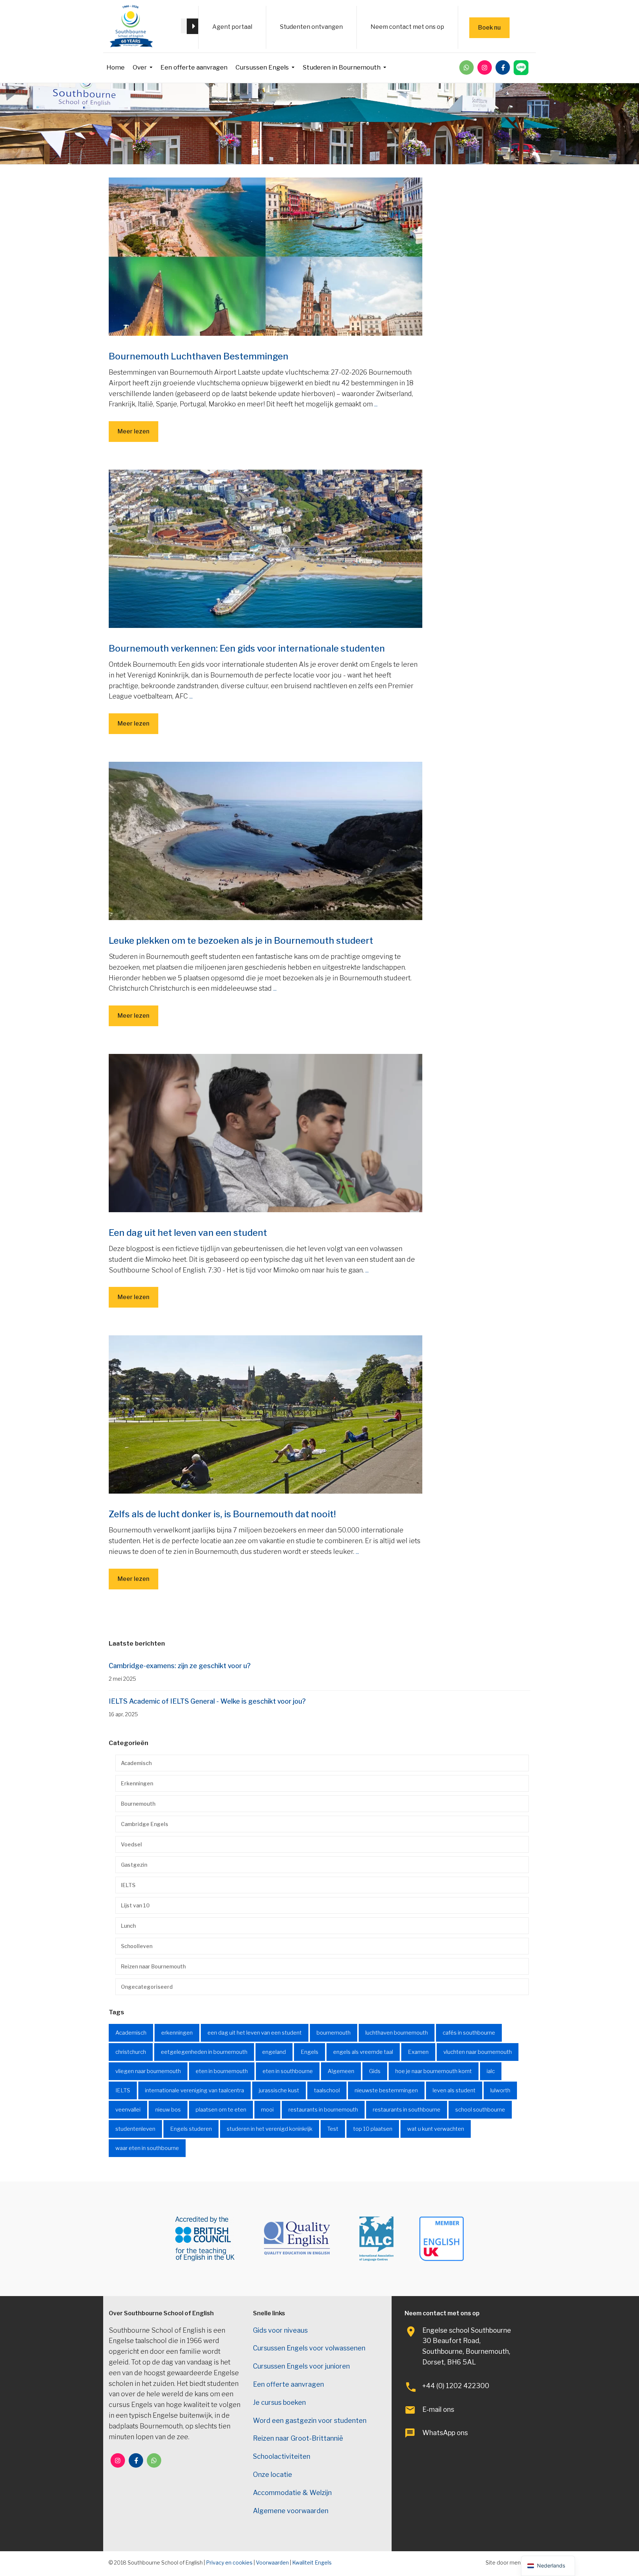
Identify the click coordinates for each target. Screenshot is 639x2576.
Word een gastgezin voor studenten (310, 2421)
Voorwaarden (272, 2563)
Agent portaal (232, 27)
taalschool (327, 2090)
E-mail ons (438, 2409)
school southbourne (480, 2110)
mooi (267, 2110)
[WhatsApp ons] (466, 67)
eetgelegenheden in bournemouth (204, 2052)
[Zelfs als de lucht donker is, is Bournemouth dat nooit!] (266, 1414)
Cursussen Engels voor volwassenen (309, 2348)
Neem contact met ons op (407, 27)
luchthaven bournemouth (397, 2033)
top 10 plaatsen (373, 2129)
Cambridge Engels (145, 1824)
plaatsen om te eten (221, 2110)
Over (140, 67)
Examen (418, 2052)
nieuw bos (168, 2110)
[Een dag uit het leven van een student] (266, 1133)
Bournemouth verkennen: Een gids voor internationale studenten (247, 648)
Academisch (136, 1763)
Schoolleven (137, 1946)
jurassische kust (279, 2090)
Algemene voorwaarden (291, 2511)
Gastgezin (134, 1865)
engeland (274, 2052)
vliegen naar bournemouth (148, 2071)
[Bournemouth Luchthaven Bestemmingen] (266, 256)
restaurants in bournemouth (323, 2110)
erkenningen (177, 2033)
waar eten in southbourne (147, 2148)
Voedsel (131, 1844)
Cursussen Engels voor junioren (301, 2366)
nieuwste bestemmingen (386, 2090)
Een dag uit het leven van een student (188, 1233)
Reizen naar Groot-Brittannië (298, 2438)
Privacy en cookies (229, 2563)
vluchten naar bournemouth (478, 2052)
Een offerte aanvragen (194, 67)
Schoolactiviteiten (282, 2456)
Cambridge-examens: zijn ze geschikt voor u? (180, 1666)
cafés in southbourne (469, 2033)
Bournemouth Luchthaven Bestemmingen (199, 356)
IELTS (128, 1885)
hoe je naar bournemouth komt (434, 2071)
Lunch (128, 1926)
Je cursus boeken (279, 2402)
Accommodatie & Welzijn (292, 2493)
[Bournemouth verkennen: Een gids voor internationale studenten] (266, 548)
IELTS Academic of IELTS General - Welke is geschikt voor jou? (207, 1701)
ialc (491, 2071)
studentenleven (135, 2129)
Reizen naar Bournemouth (153, 1966)
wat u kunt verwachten (436, 2129)
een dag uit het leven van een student (255, 2033)
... (376, 404)
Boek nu (489, 28)
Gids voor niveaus (280, 2330)
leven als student (454, 2090)
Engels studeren (191, 2129)
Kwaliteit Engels (312, 2563)
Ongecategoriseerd (147, 1987)
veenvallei (128, 2110)
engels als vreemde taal (363, 2052)
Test (333, 2129)
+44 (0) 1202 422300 (456, 2386)
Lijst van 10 (135, 1905)
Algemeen (341, 2071)
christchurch (131, 2052)
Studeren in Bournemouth (342, 67)
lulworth (500, 2090)
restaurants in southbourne (407, 2110)
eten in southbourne (288, 2071)
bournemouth (334, 2033)
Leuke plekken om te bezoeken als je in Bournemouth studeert (241, 941)
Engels (310, 2052)
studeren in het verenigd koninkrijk (270, 2129)
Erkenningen (137, 1783)
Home (116, 67)
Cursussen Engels (262, 67)
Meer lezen (133, 431)
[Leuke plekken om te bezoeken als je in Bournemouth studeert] (266, 840)
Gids (375, 2071)
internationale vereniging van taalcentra (195, 2090)
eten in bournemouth (222, 2071)
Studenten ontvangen (311, 27)
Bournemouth (138, 1804)
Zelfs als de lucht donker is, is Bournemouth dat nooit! (222, 1514)
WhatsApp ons (445, 2433)
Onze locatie (273, 2474)
